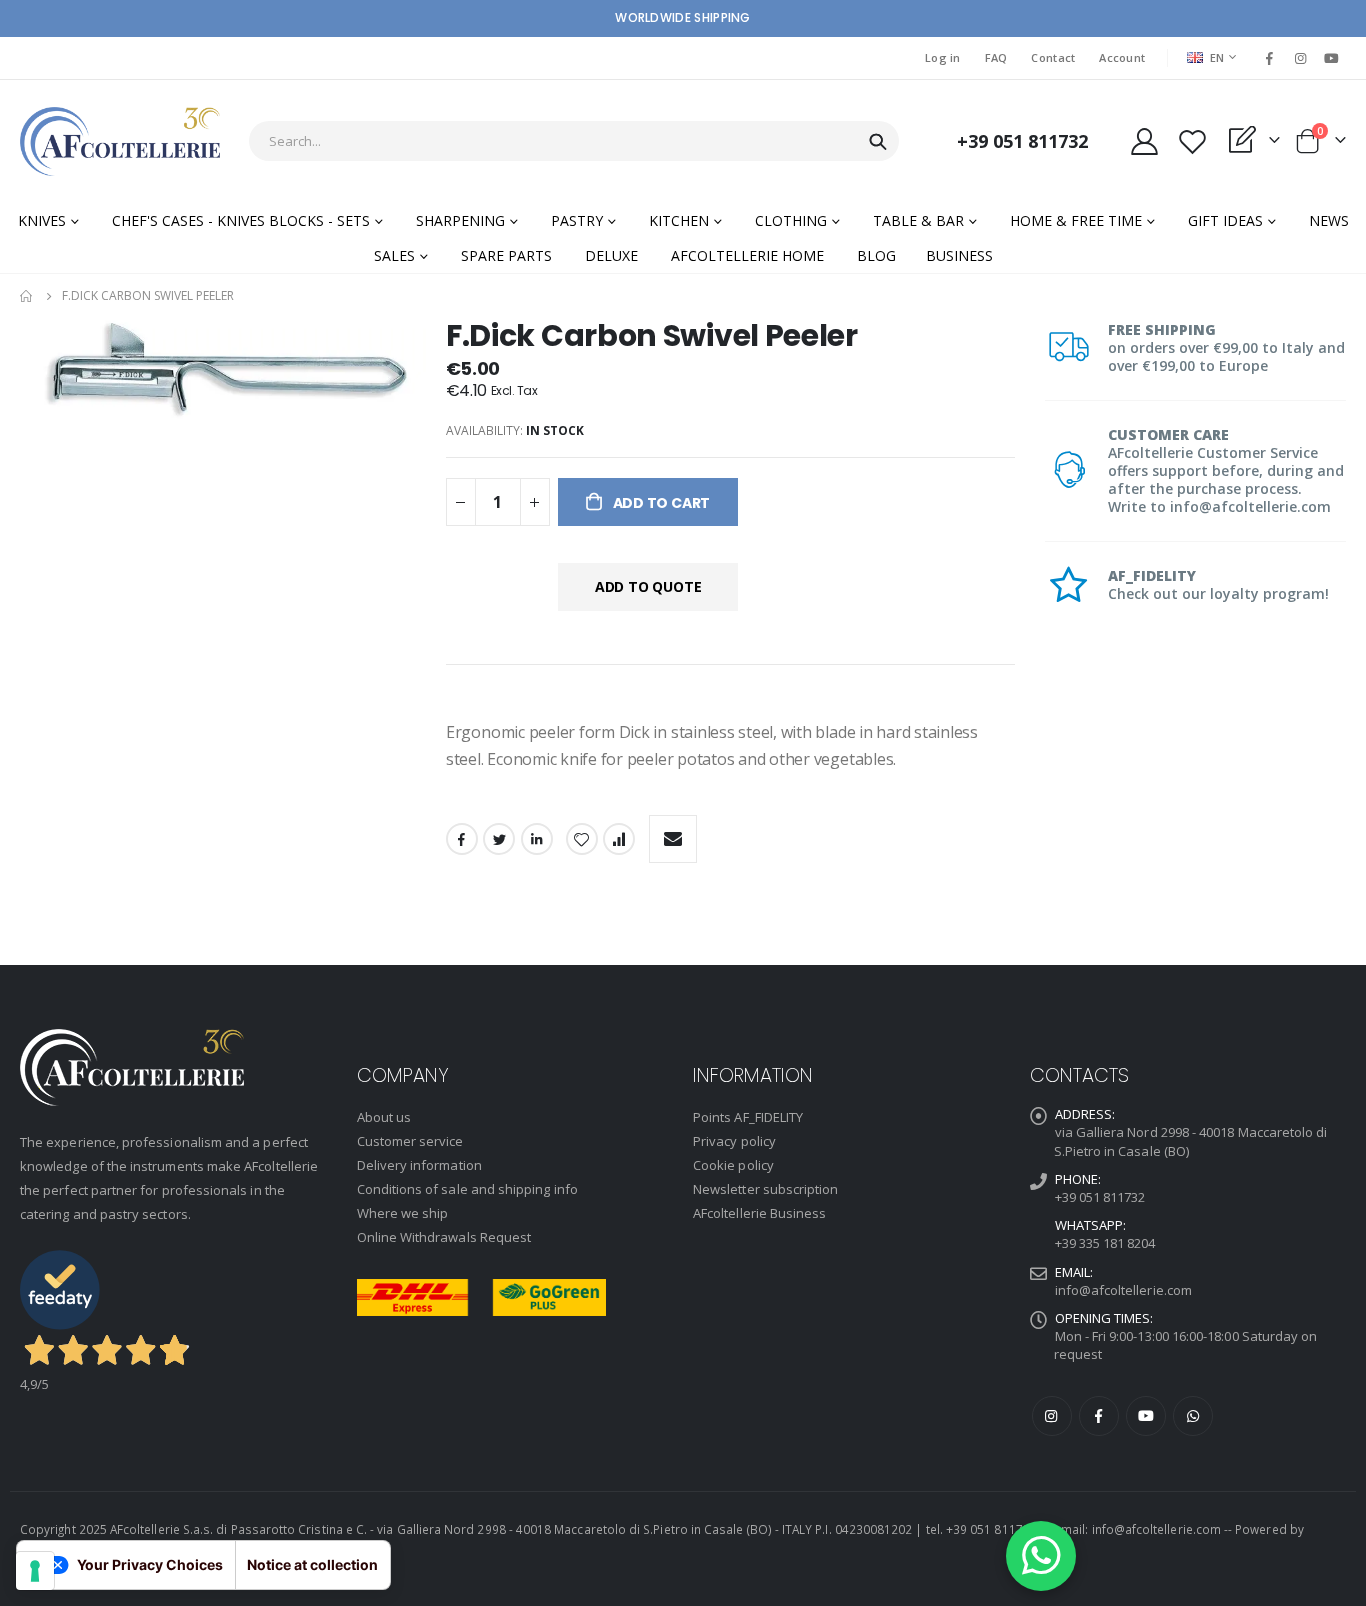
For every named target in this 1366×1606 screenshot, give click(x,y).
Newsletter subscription (766, 1189)
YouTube (1146, 1416)
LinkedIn (537, 839)
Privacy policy (734, 1141)
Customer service (410, 1141)
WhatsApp (1193, 1416)
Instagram (1052, 1416)
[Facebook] (1269, 58)
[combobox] (574, 141)
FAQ (996, 57)
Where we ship (403, 1213)
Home (27, 296)
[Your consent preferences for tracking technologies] (35, 1571)
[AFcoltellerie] (120, 141)
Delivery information (419, 1165)
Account (1122, 57)
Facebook (462, 839)
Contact (1053, 57)
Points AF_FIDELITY (748, 1117)
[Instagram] (1301, 58)
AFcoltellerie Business (759, 1213)
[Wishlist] (1192, 141)
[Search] (878, 142)
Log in (943, 57)
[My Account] (1144, 141)
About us (384, 1117)
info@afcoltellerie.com (1123, 1290)
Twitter (499, 839)
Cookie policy (733, 1165)
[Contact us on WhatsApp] (1041, 1556)
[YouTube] (1332, 58)
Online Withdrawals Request (444, 1237)
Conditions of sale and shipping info (467, 1189)
